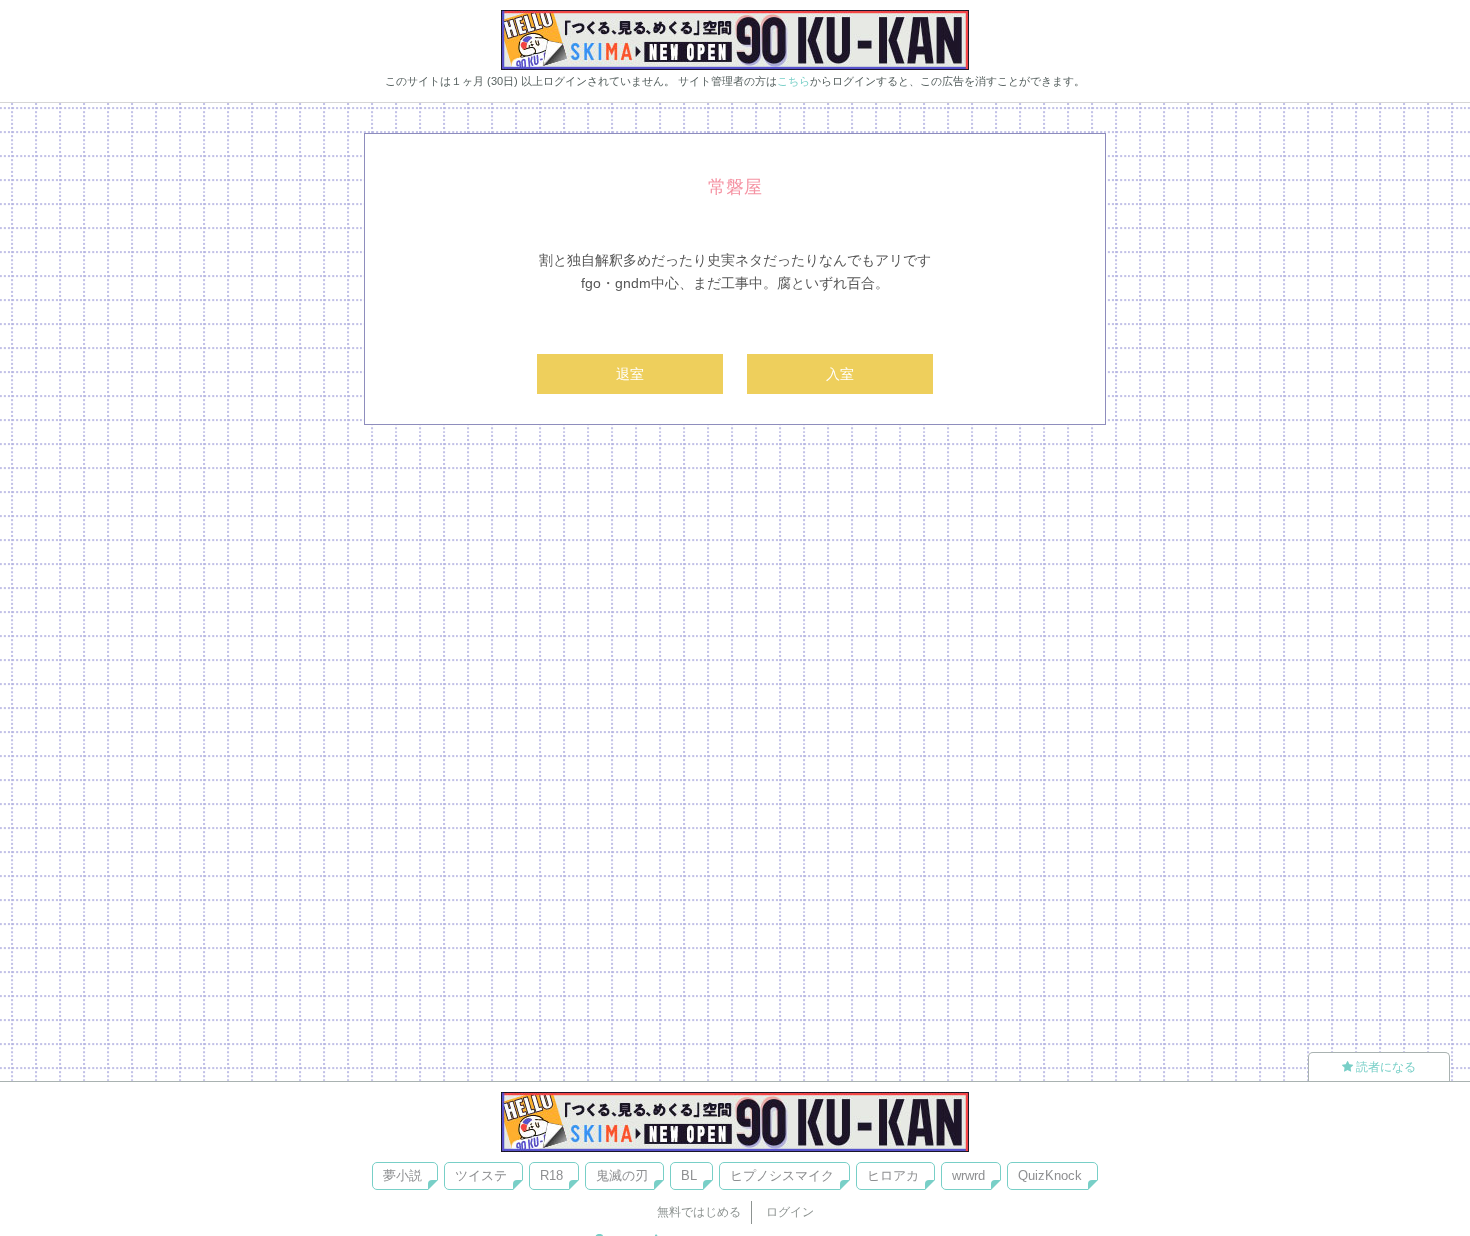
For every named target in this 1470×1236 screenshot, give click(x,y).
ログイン (790, 1212)
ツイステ (481, 1175)
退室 (630, 374)
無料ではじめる (699, 1212)
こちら (793, 81)
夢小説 (402, 1175)
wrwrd (968, 1175)
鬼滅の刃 (622, 1175)
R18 (551, 1175)
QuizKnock (1050, 1175)
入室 (840, 374)
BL (689, 1175)
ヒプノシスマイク (782, 1175)
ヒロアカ (893, 1175)
